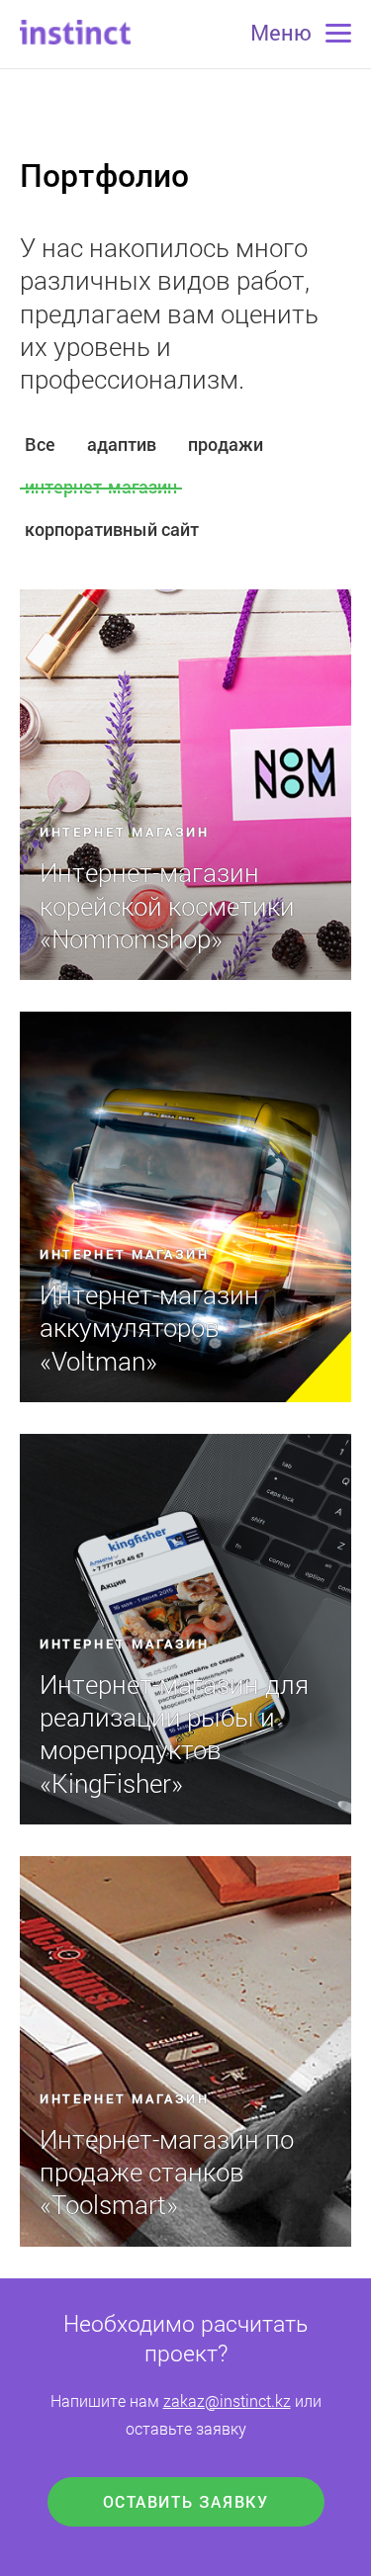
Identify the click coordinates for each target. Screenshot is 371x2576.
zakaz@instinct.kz (227, 2400)
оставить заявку (186, 2501)
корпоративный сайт (112, 529)
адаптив (122, 444)
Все (40, 444)
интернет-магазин (101, 487)
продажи (226, 444)
